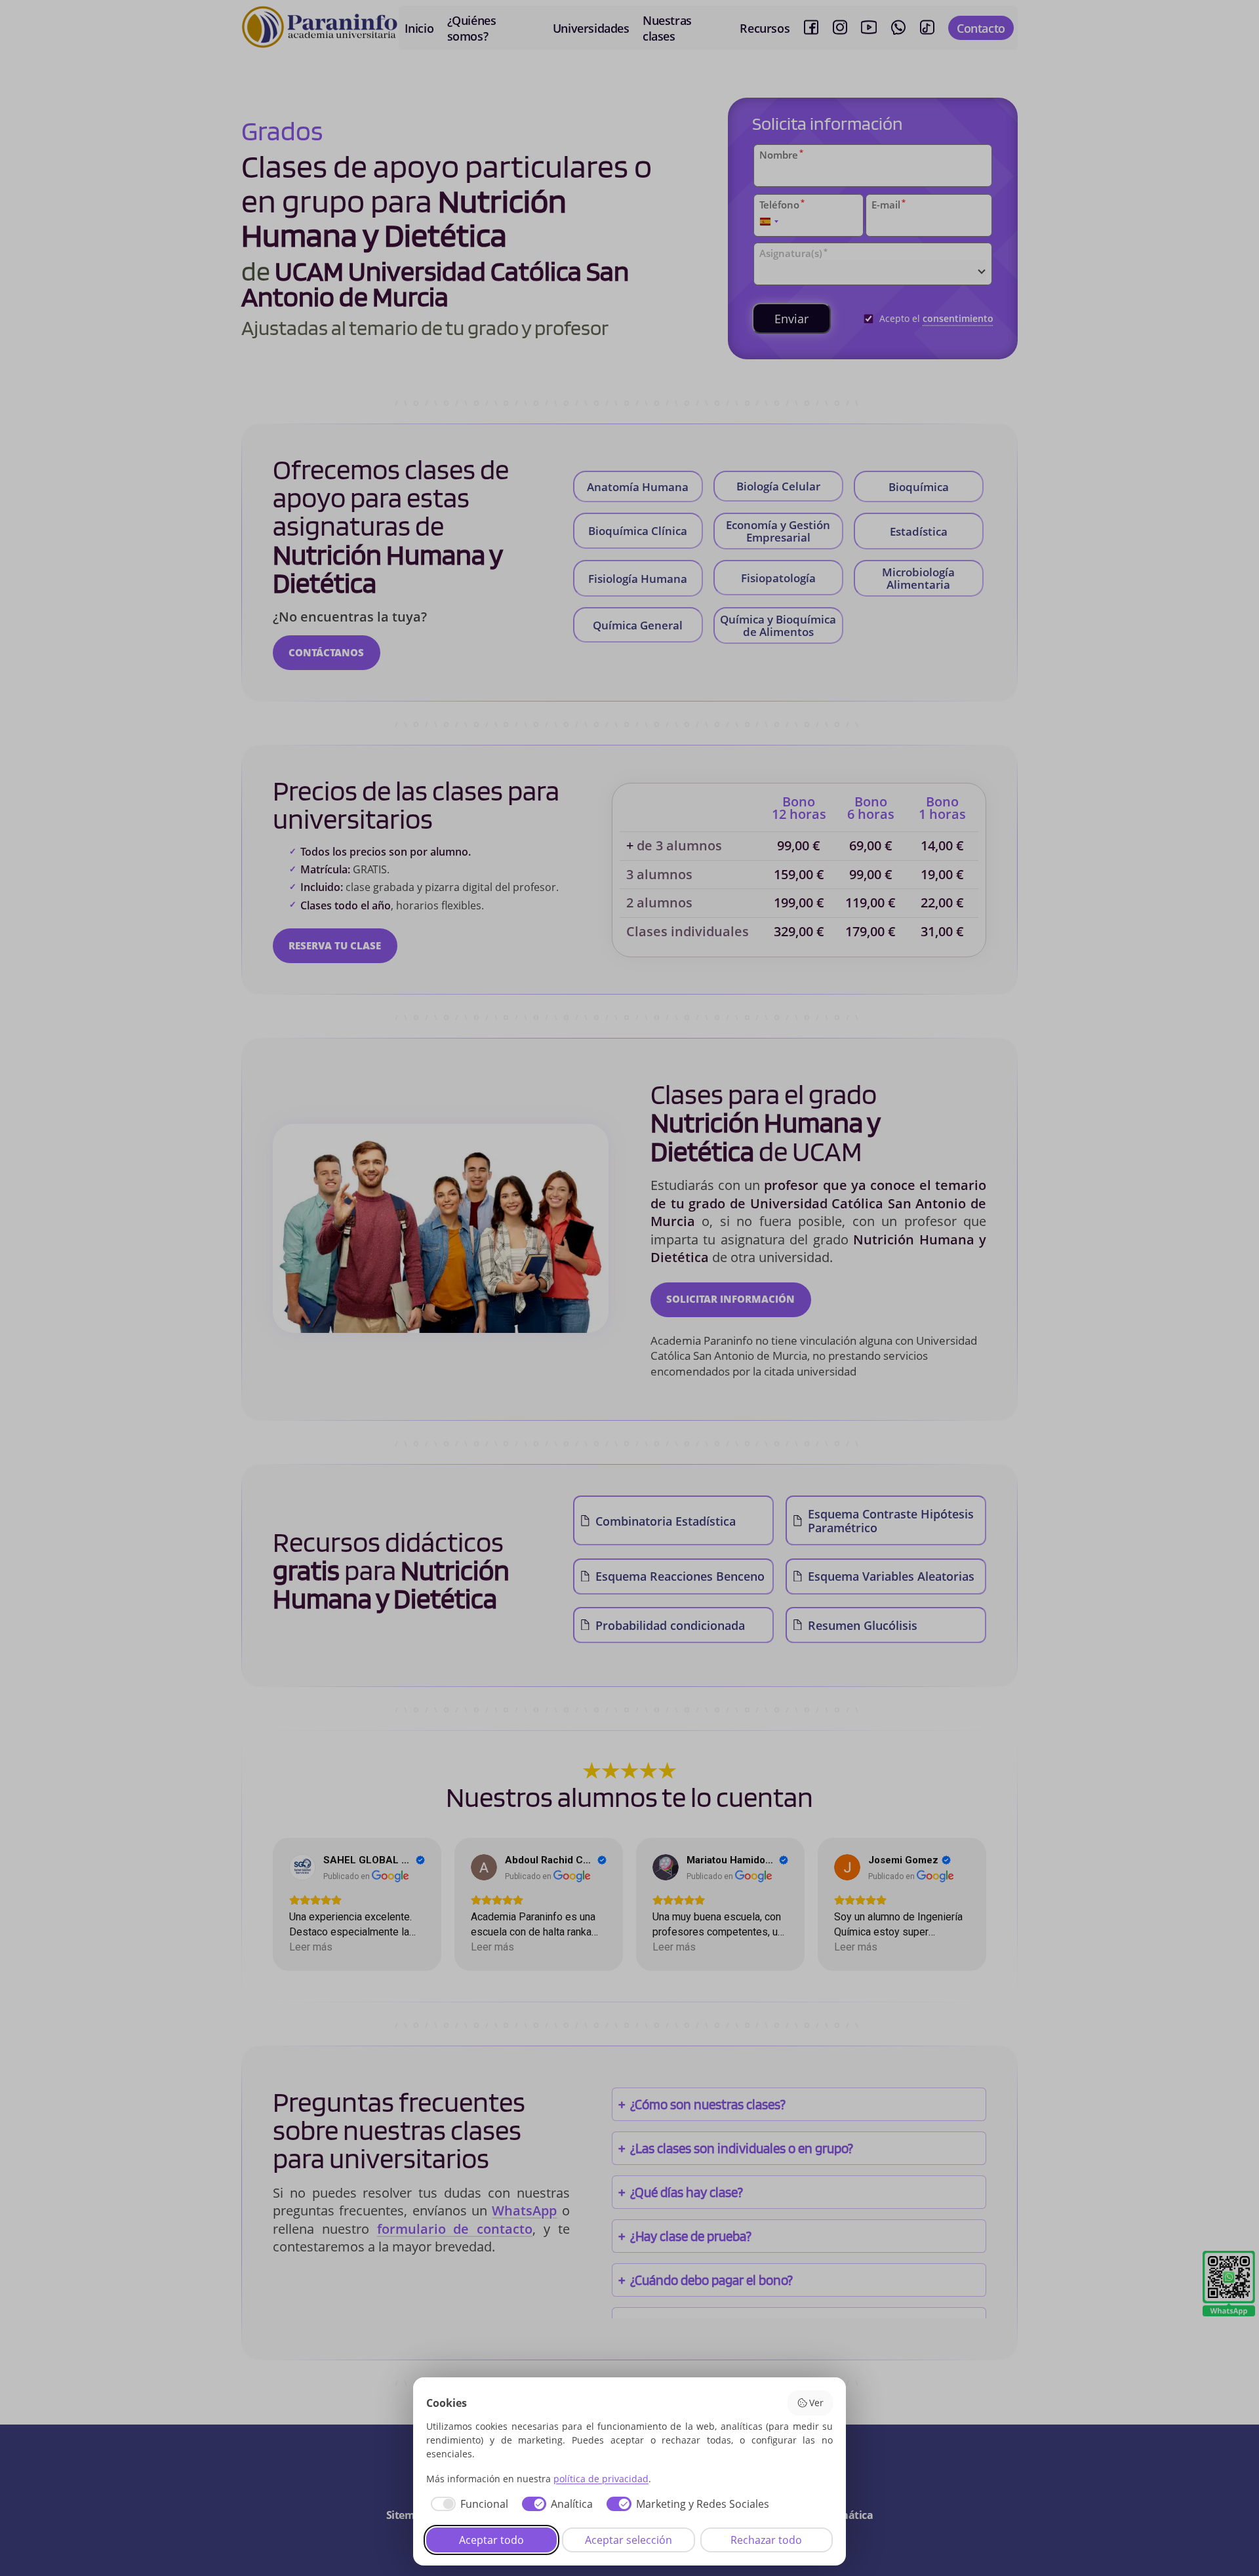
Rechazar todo (766, 2540)
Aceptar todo (491, 2540)
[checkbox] (467, 2504)
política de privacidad (601, 2479)
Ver (816, 2403)
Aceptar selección (629, 2540)
